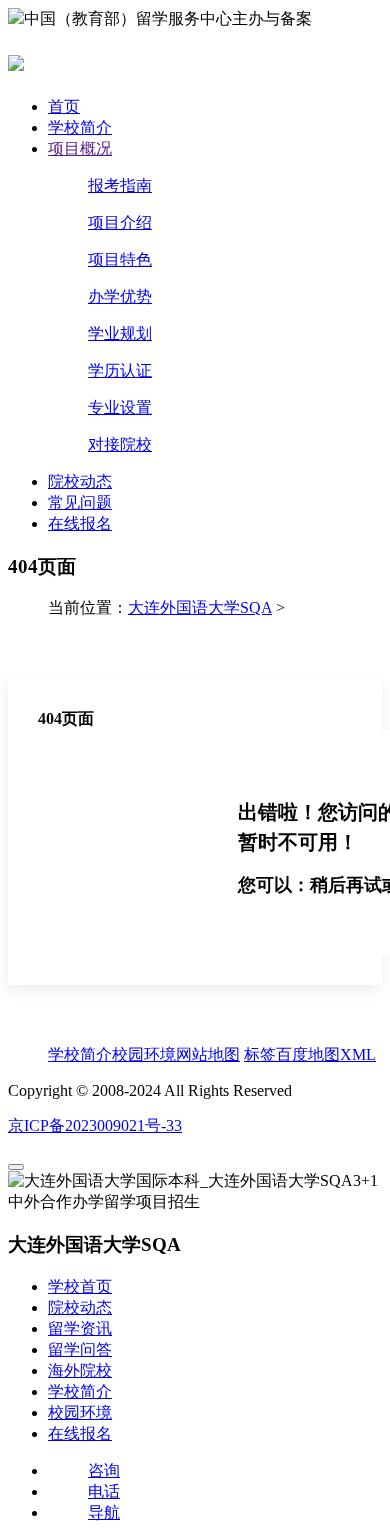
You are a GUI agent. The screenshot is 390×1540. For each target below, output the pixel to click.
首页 (64, 106)
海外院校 (80, 1370)
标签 (260, 1054)
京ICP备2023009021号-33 (95, 1125)
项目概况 (80, 148)
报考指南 (120, 185)
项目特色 (120, 259)
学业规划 (120, 333)
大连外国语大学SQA (200, 607)
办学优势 (120, 296)
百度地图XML (326, 1054)
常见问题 (80, 502)
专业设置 (120, 407)
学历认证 (120, 370)
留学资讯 (80, 1328)
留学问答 (80, 1349)
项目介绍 (120, 222)
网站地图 (208, 1054)
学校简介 (80, 127)
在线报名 (80, 523)
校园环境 (144, 1054)
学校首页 (80, 1286)
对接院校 (120, 444)
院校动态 (80, 481)
